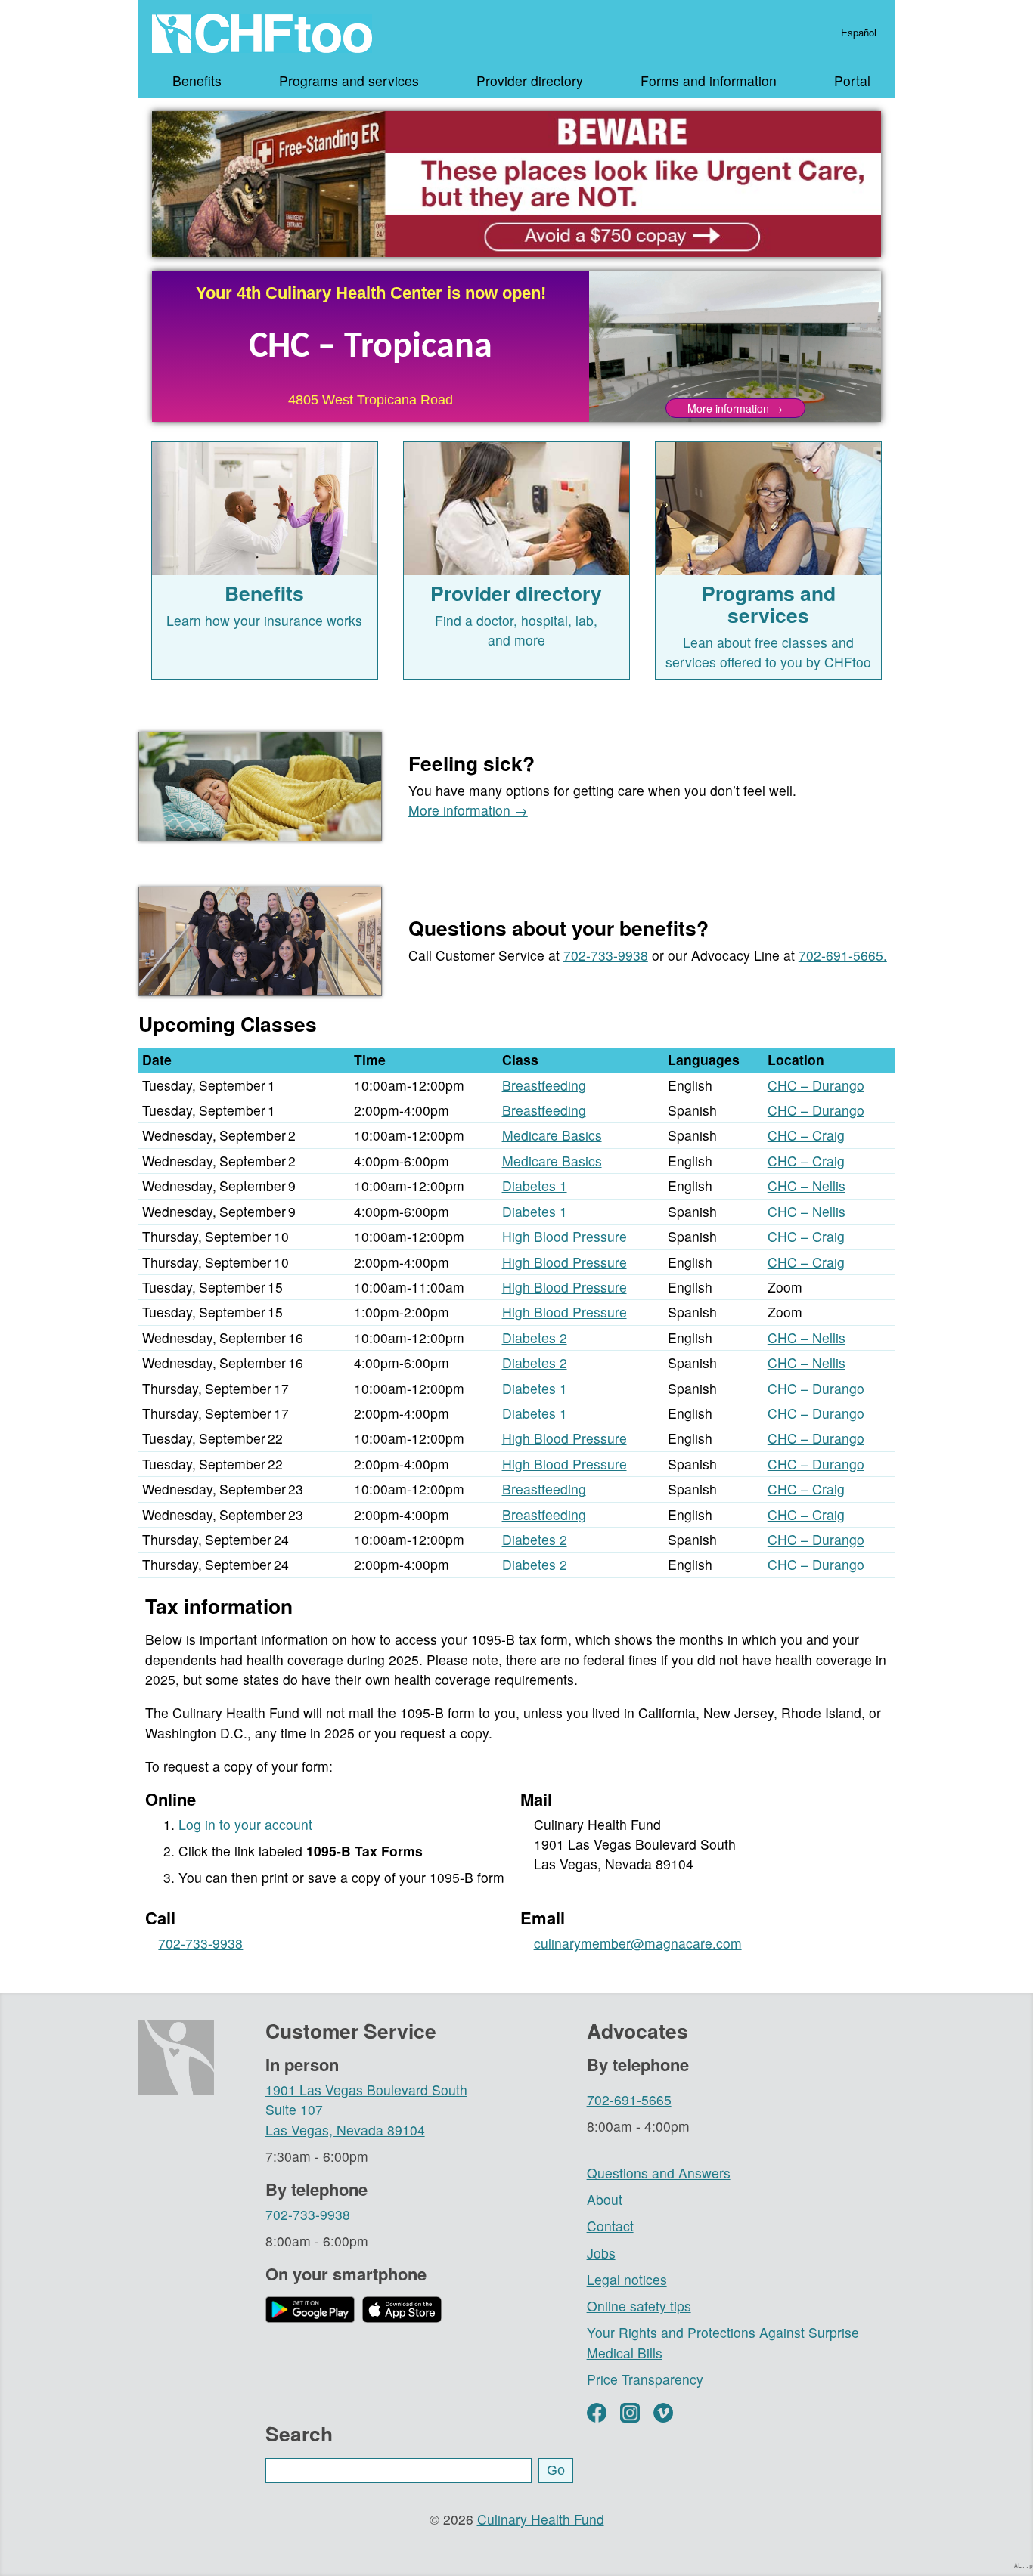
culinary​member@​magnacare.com (638, 1943)
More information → (468, 810)
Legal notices (627, 2279)
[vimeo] (663, 2413)
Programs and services (349, 80)
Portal (852, 80)
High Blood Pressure (565, 1236)
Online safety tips (639, 2306)
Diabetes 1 (535, 1186)
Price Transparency (645, 2379)
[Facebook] (597, 2413)
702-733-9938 (606, 955)
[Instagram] (630, 2413)
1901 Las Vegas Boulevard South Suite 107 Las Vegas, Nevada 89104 (366, 2110)
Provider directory (530, 80)
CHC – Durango (816, 1085)
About (605, 2199)
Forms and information (709, 80)
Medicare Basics (552, 1135)
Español (859, 33)
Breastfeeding (544, 1085)
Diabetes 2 (535, 1338)
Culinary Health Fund (541, 2519)
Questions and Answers (659, 2173)
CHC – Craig (806, 1135)
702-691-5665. (843, 955)
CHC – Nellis (807, 1186)
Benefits (197, 80)
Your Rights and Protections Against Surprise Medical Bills (723, 2342)
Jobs (601, 2253)
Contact (610, 2226)
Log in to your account (245, 1824)
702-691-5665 (629, 2099)
